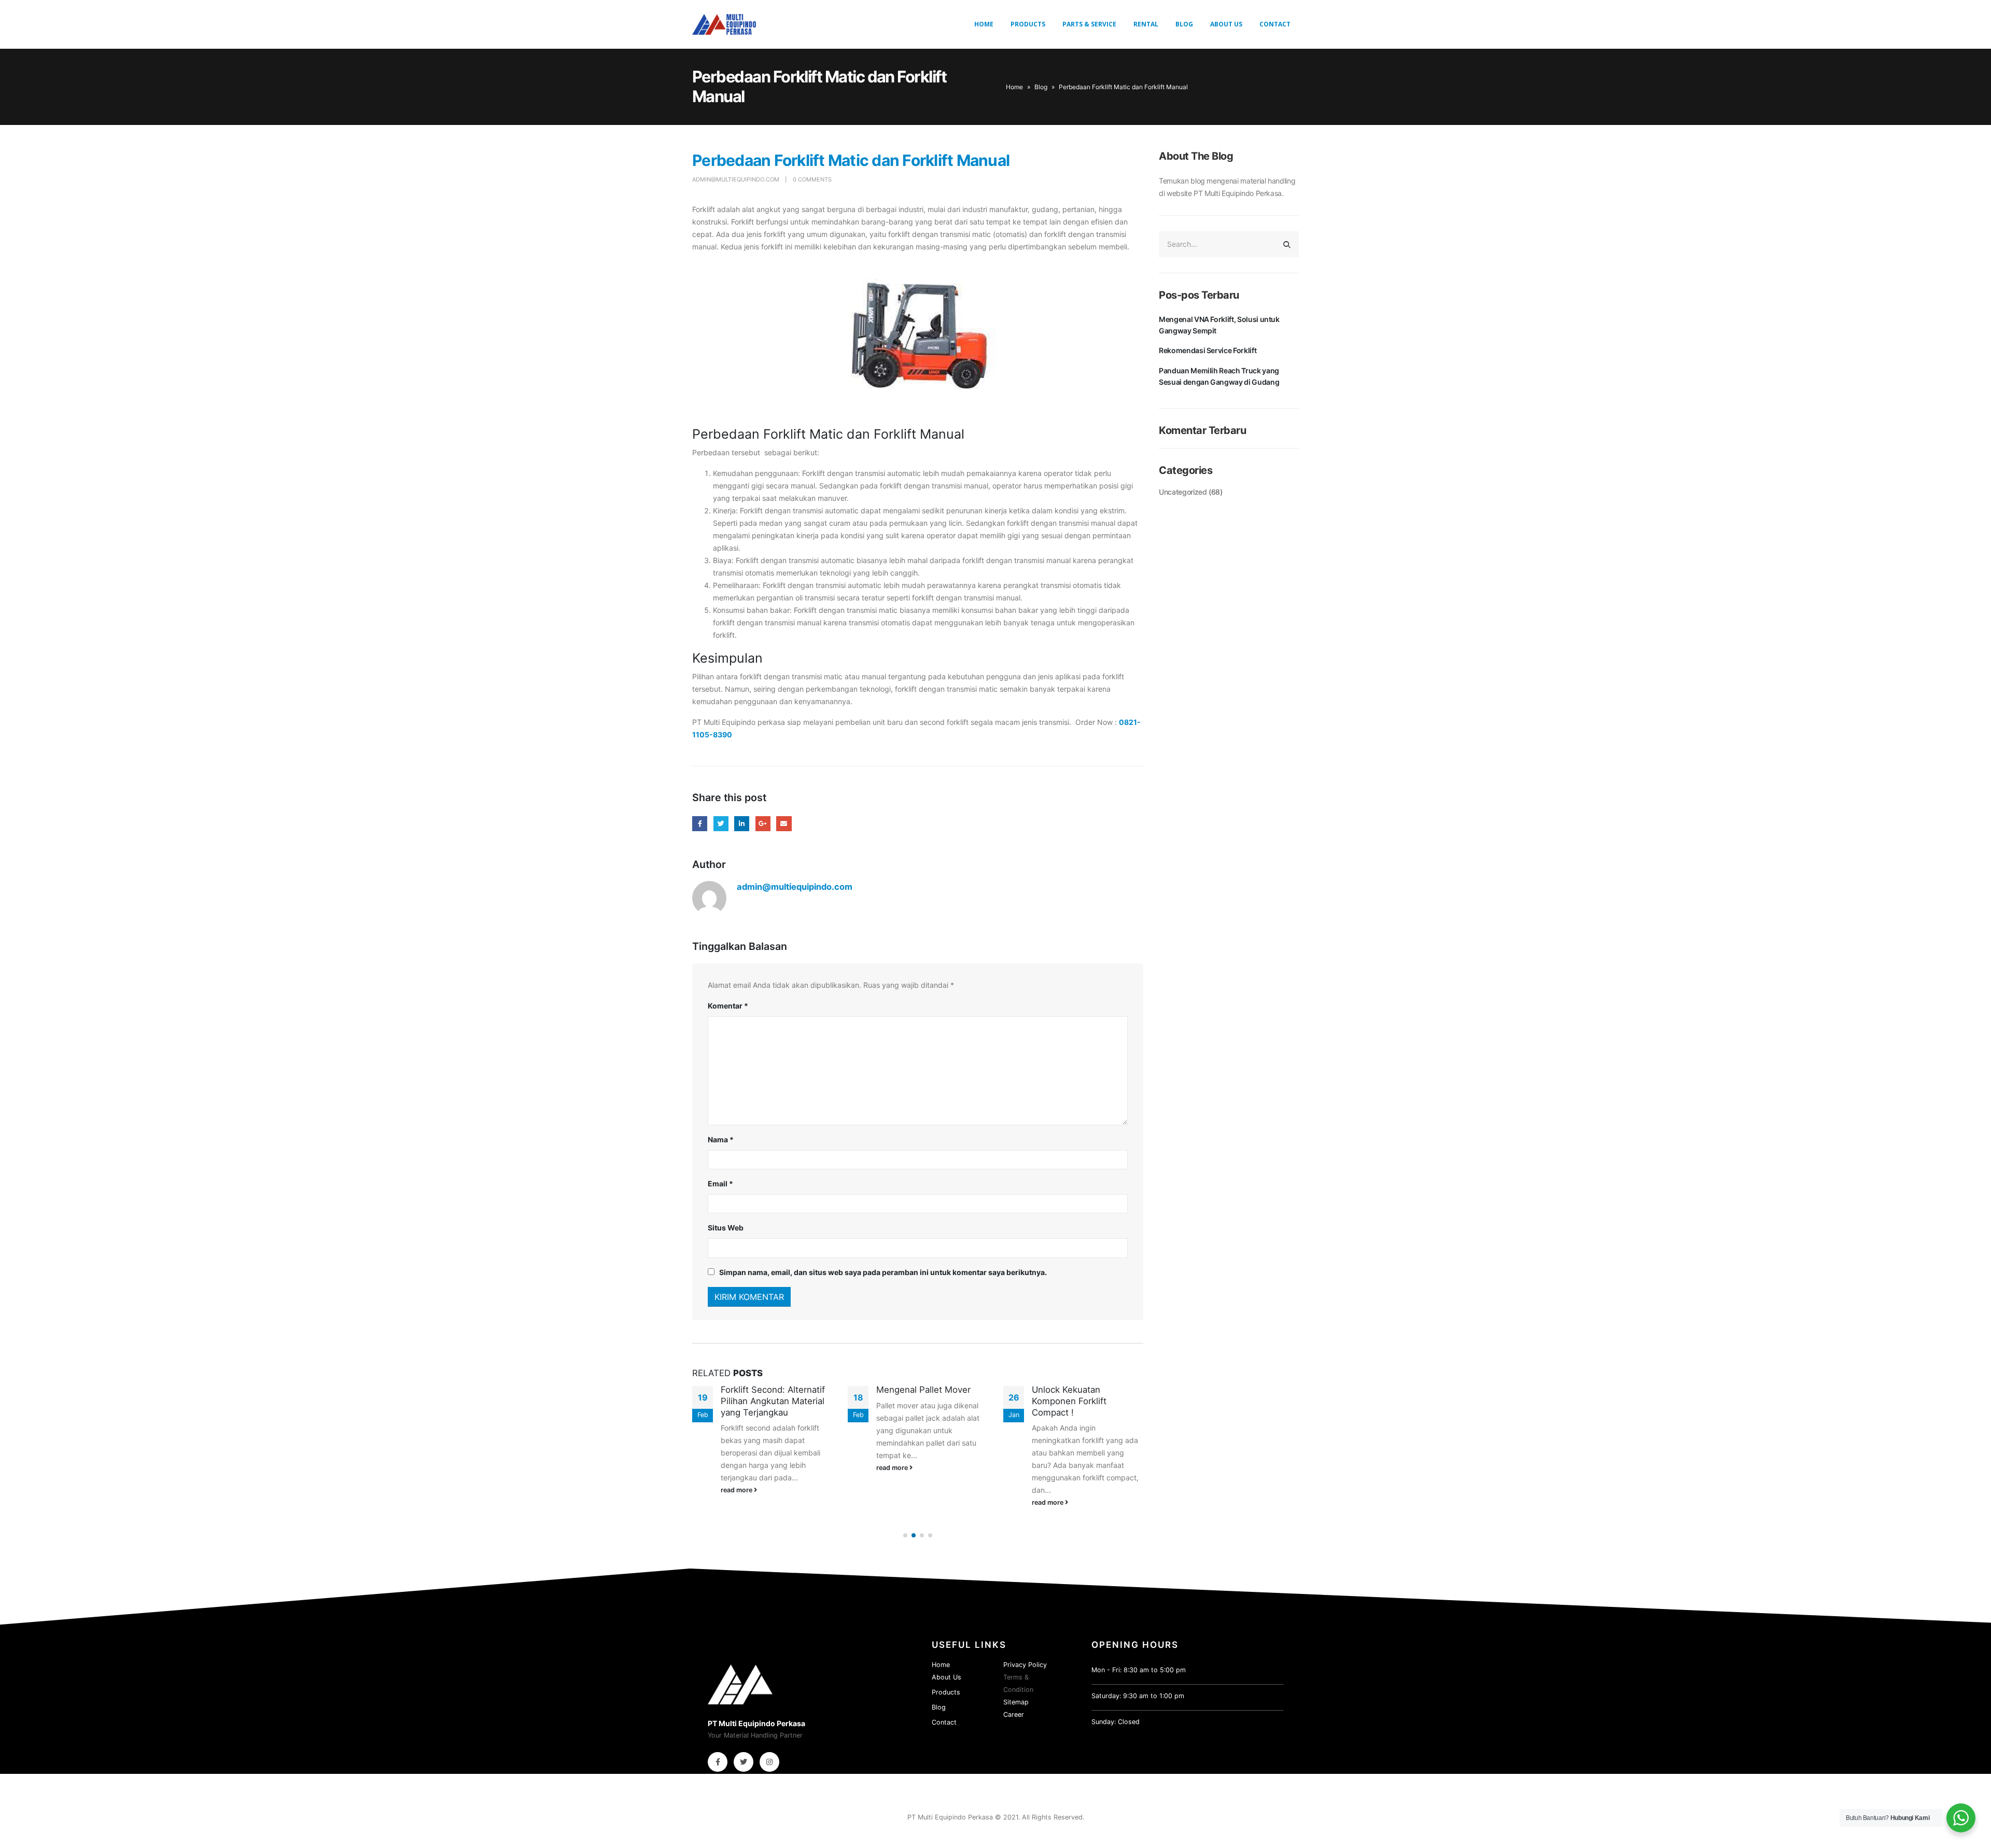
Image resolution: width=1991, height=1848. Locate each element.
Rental (1146, 24)
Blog (1184, 24)
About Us (1226, 24)
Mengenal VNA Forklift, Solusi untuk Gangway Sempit (1219, 325)
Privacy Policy (1025, 1665)
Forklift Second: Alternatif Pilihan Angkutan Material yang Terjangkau (773, 1401)
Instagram (769, 1762)
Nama (721, 1139)
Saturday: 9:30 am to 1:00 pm (1138, 1696)
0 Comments (812, 179)
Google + (763, 824)
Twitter (721, 824)
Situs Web (726, 1228)
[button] (905, 1535)
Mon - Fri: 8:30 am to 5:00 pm (1139, 1670)
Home (984, 24)
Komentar (728, 1006)
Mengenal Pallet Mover (923, 1390)
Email (784, 824)
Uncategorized (1183, 492)
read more (737, 1490)
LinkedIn (742, 824)
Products (1028, 24)
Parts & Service (1089, 24)
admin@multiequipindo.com (736, 179)
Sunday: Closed (1116, 1722)
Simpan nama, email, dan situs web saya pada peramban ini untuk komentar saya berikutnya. (883, 1272)
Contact (1275, 24)
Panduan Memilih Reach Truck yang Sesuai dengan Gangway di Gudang (1219, 376)
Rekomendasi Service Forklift (1208, 350)
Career (1014, 1714)
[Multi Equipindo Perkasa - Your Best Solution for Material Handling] (724, 24)
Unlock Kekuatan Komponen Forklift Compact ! (1069, 1401)
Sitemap (1016, 1702)
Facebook (700, 824)
